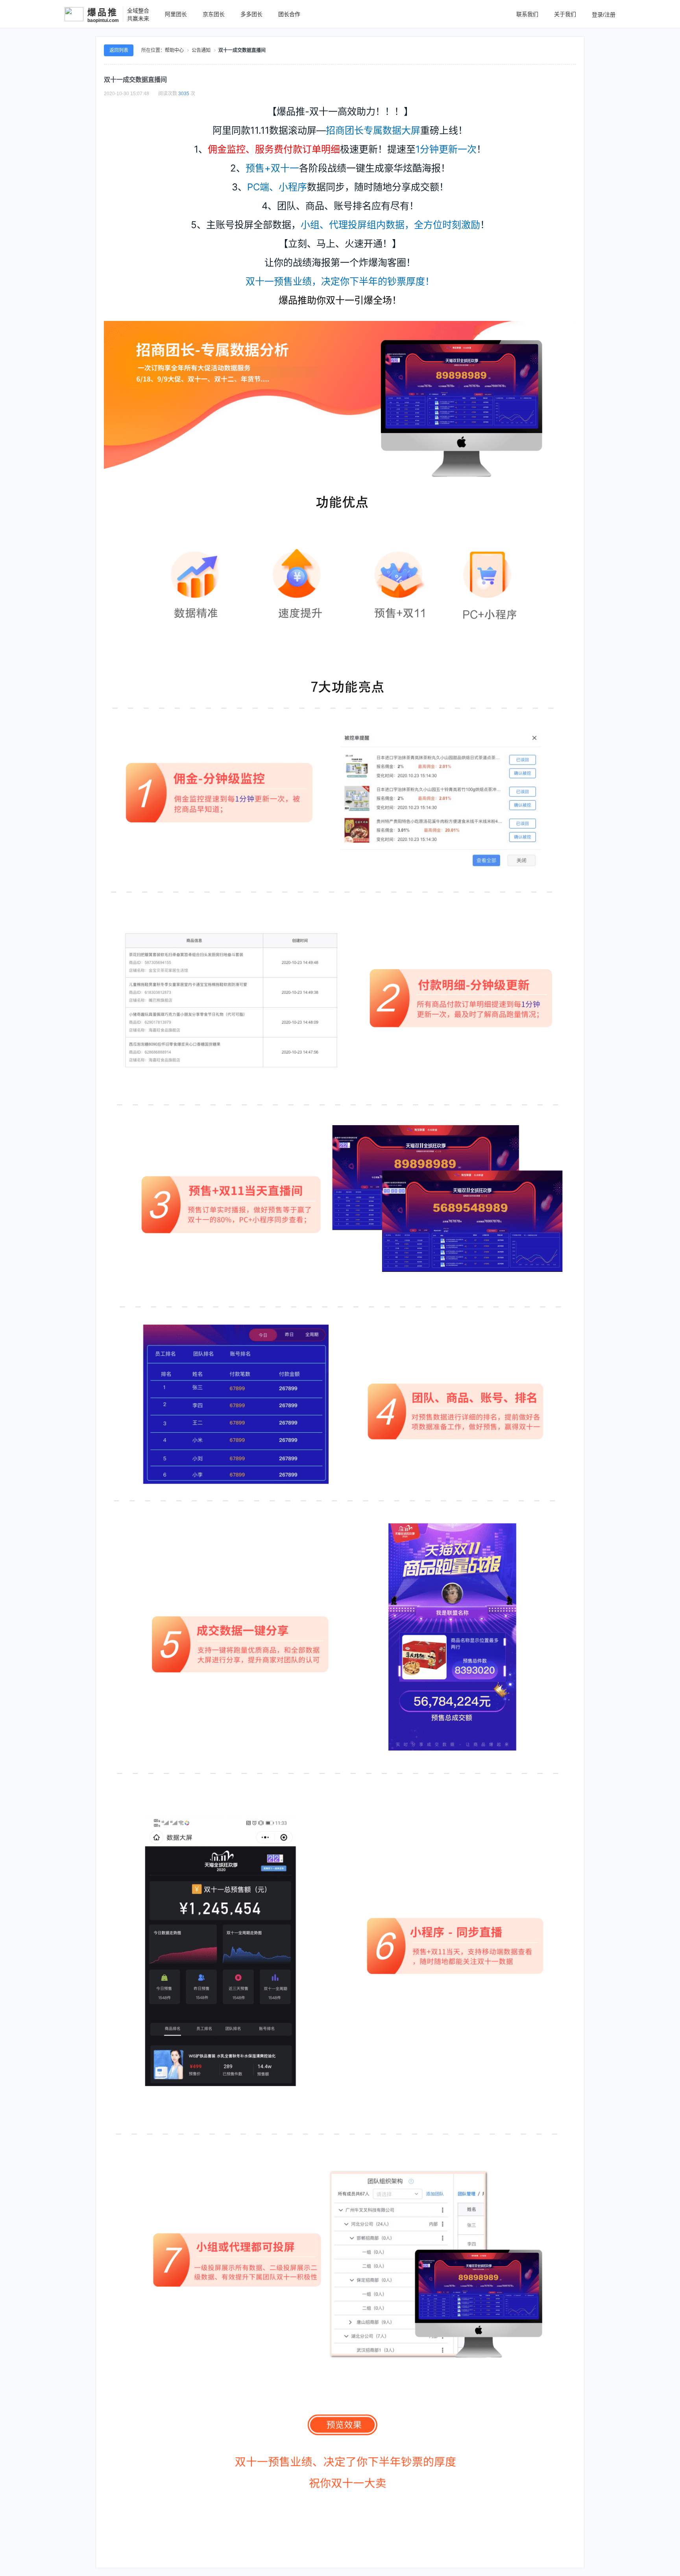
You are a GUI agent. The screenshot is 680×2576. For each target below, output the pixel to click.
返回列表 (119, 50)
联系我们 (527, 14)
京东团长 (214, 14)
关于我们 (565, 14)
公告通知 (201, 50)
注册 (610, 15)
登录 (597, 15)
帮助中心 (174, 50)
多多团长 (251, 14)
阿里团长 (176, 14)
